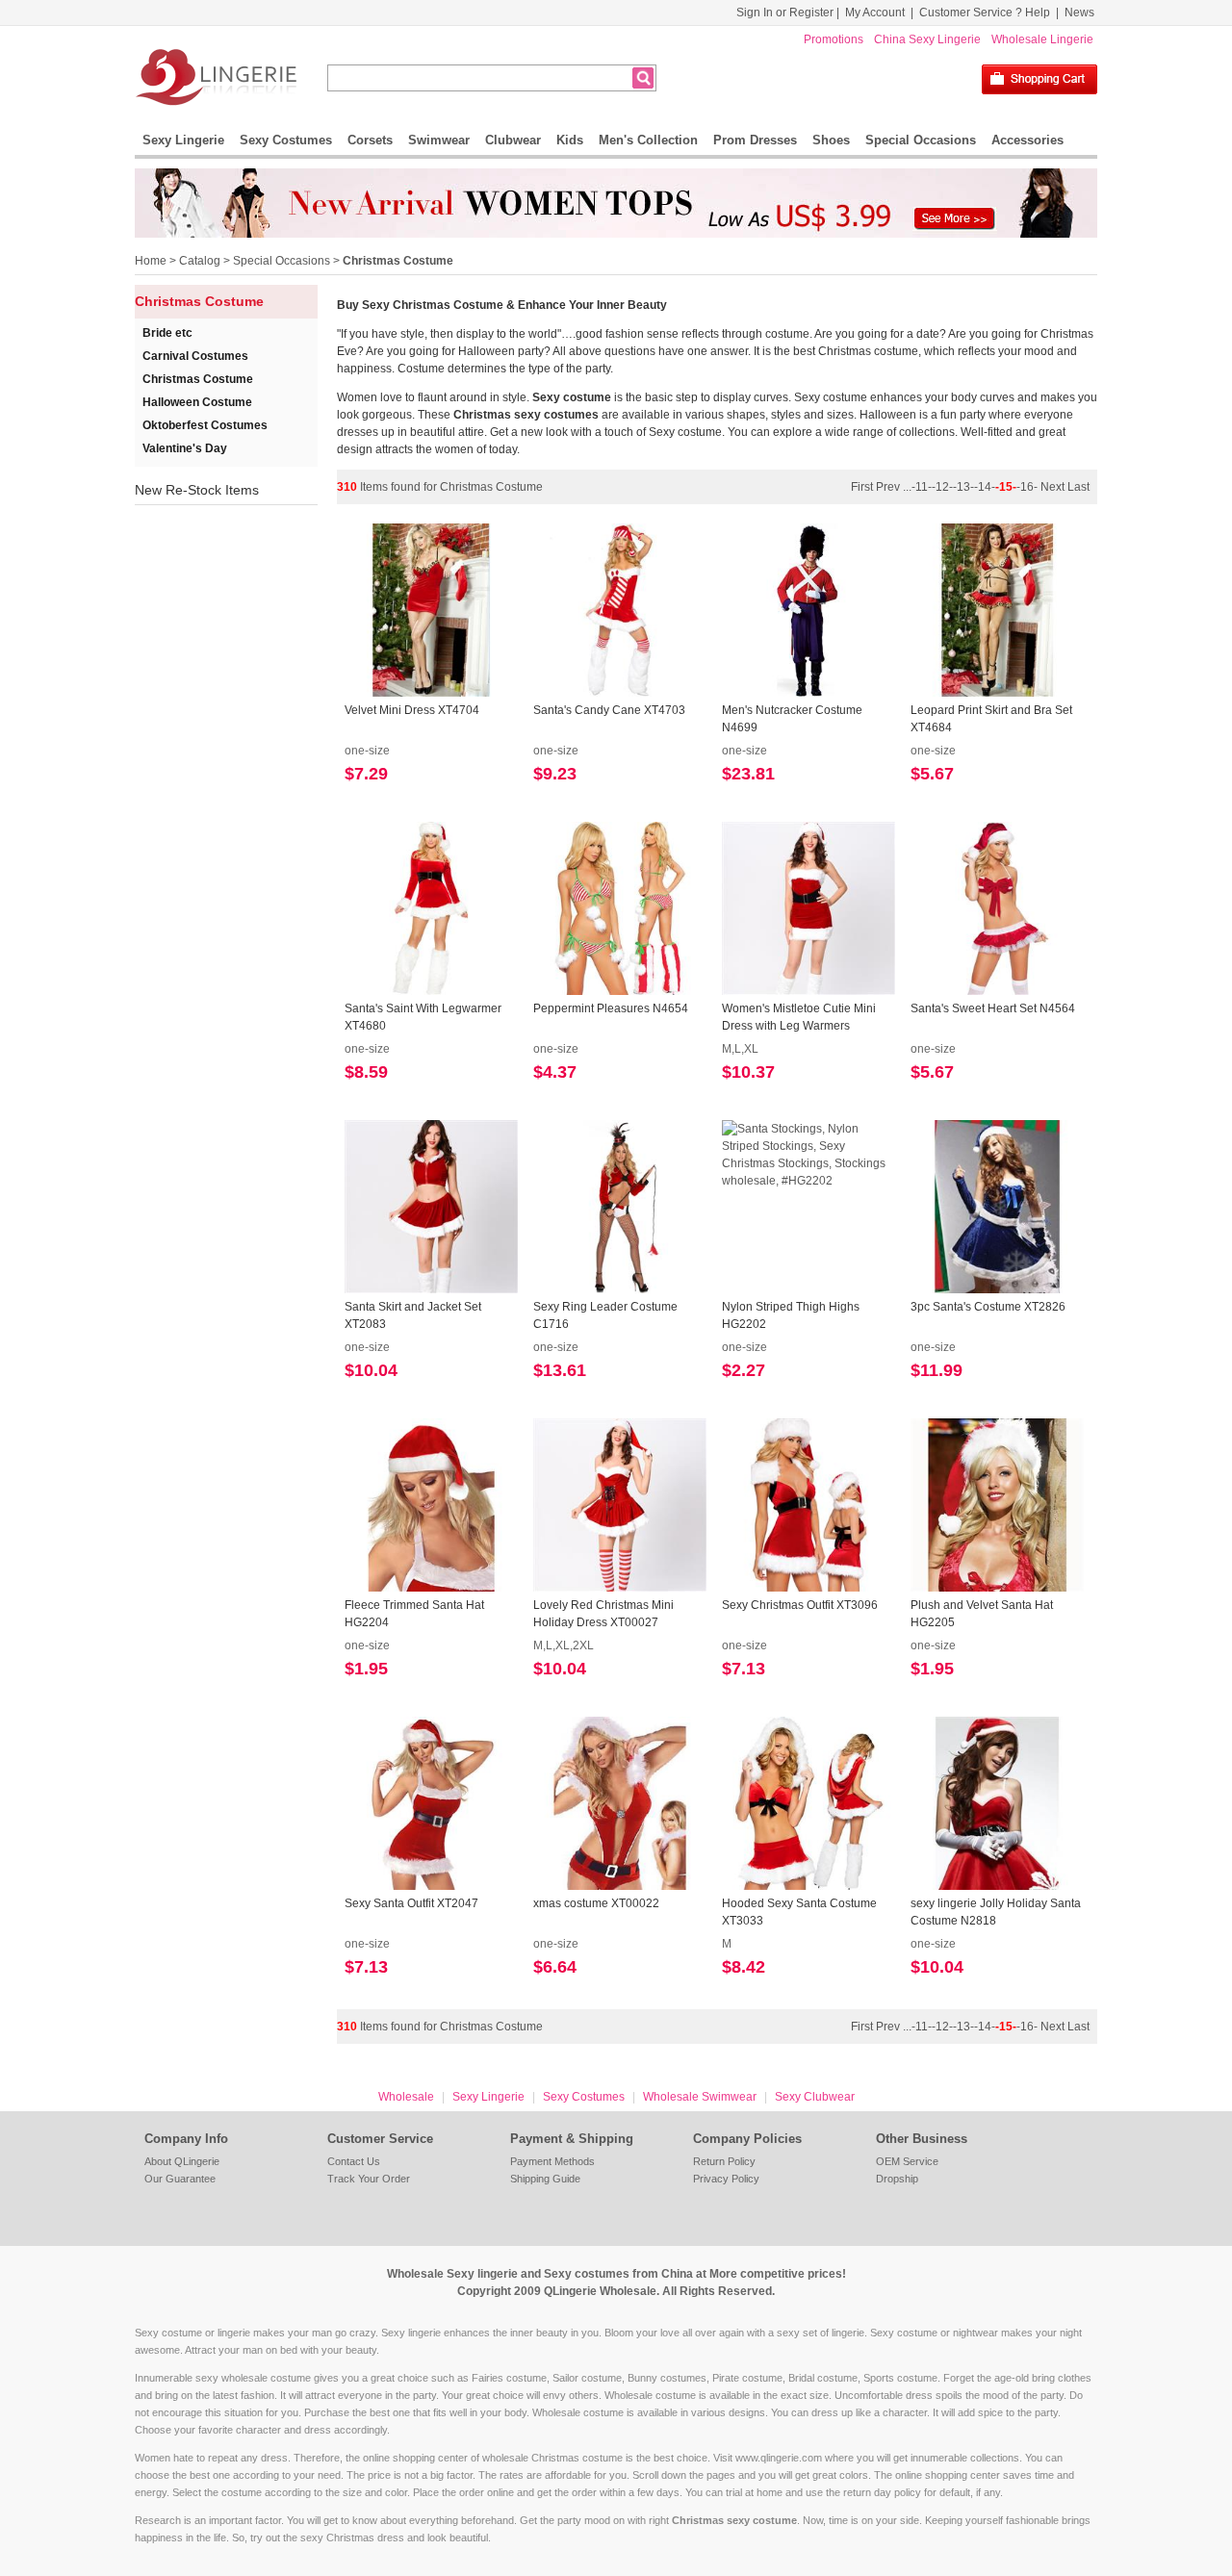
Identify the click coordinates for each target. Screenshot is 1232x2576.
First (863, 487)
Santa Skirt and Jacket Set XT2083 (413, 1315)
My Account (875, 13)
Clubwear (513, 140)
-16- (1027, 487)
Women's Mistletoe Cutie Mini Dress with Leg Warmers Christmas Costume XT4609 (799, 1018)
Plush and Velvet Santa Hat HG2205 (982, 1614)
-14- (985, 487)
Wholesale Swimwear (700, 2097)
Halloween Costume (197, 402)
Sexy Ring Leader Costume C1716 (605, 1315)
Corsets (370, 140)
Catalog (200, 261)
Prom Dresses (755, 140)
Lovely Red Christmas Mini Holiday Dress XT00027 (603, 1614)
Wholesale (406, 2097)
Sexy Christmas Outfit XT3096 (800, 1605)
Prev (889, 487)
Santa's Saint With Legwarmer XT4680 (423, 1017)
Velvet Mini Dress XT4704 (412, 710)
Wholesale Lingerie (1042, 39)
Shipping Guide (545, 2179)
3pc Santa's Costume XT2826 (988, 1307)
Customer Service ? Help (985, 13)
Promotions (834, 39)
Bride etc (167, 333)
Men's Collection (648, 140)
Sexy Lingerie (183, 140)
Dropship (897, 2179)
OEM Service (907, 2161)
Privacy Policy (726, 2179)
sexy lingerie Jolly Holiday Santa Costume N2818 (996, 1912)
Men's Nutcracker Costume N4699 (792, 719)
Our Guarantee (180, 2179)
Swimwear (439, 140)
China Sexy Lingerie (927, 39)
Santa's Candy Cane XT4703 (609, 710)
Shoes (831, 140)
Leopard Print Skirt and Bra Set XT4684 (991, 719)
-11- (922, 487)
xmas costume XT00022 (596, 1903)
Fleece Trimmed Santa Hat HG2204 (414, 1614)
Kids (570, 140)
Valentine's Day (185, 448)
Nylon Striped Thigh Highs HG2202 (791, 1315)
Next (1052, 487)
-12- (942, 487)
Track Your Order (369, 2179)
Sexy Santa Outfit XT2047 (411, 1903)
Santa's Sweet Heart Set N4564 (993, 1008)
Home (151, 261)
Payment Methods (552, 2161)
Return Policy (724, 2161)
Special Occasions (921, 140)
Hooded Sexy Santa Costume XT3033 (799, 1912)
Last (1078, 487)
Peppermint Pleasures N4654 (611, 1008)
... (907, 487)
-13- (963, 487)
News (1079, 13)
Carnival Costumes (195, 356)
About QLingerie (182, 2161)
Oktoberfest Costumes (205, 425)
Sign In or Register (785, 13)
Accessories (1027, 140)
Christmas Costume (398, 261)
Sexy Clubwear (815, 2097)
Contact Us (354, 2161)
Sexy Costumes (286, 140)
